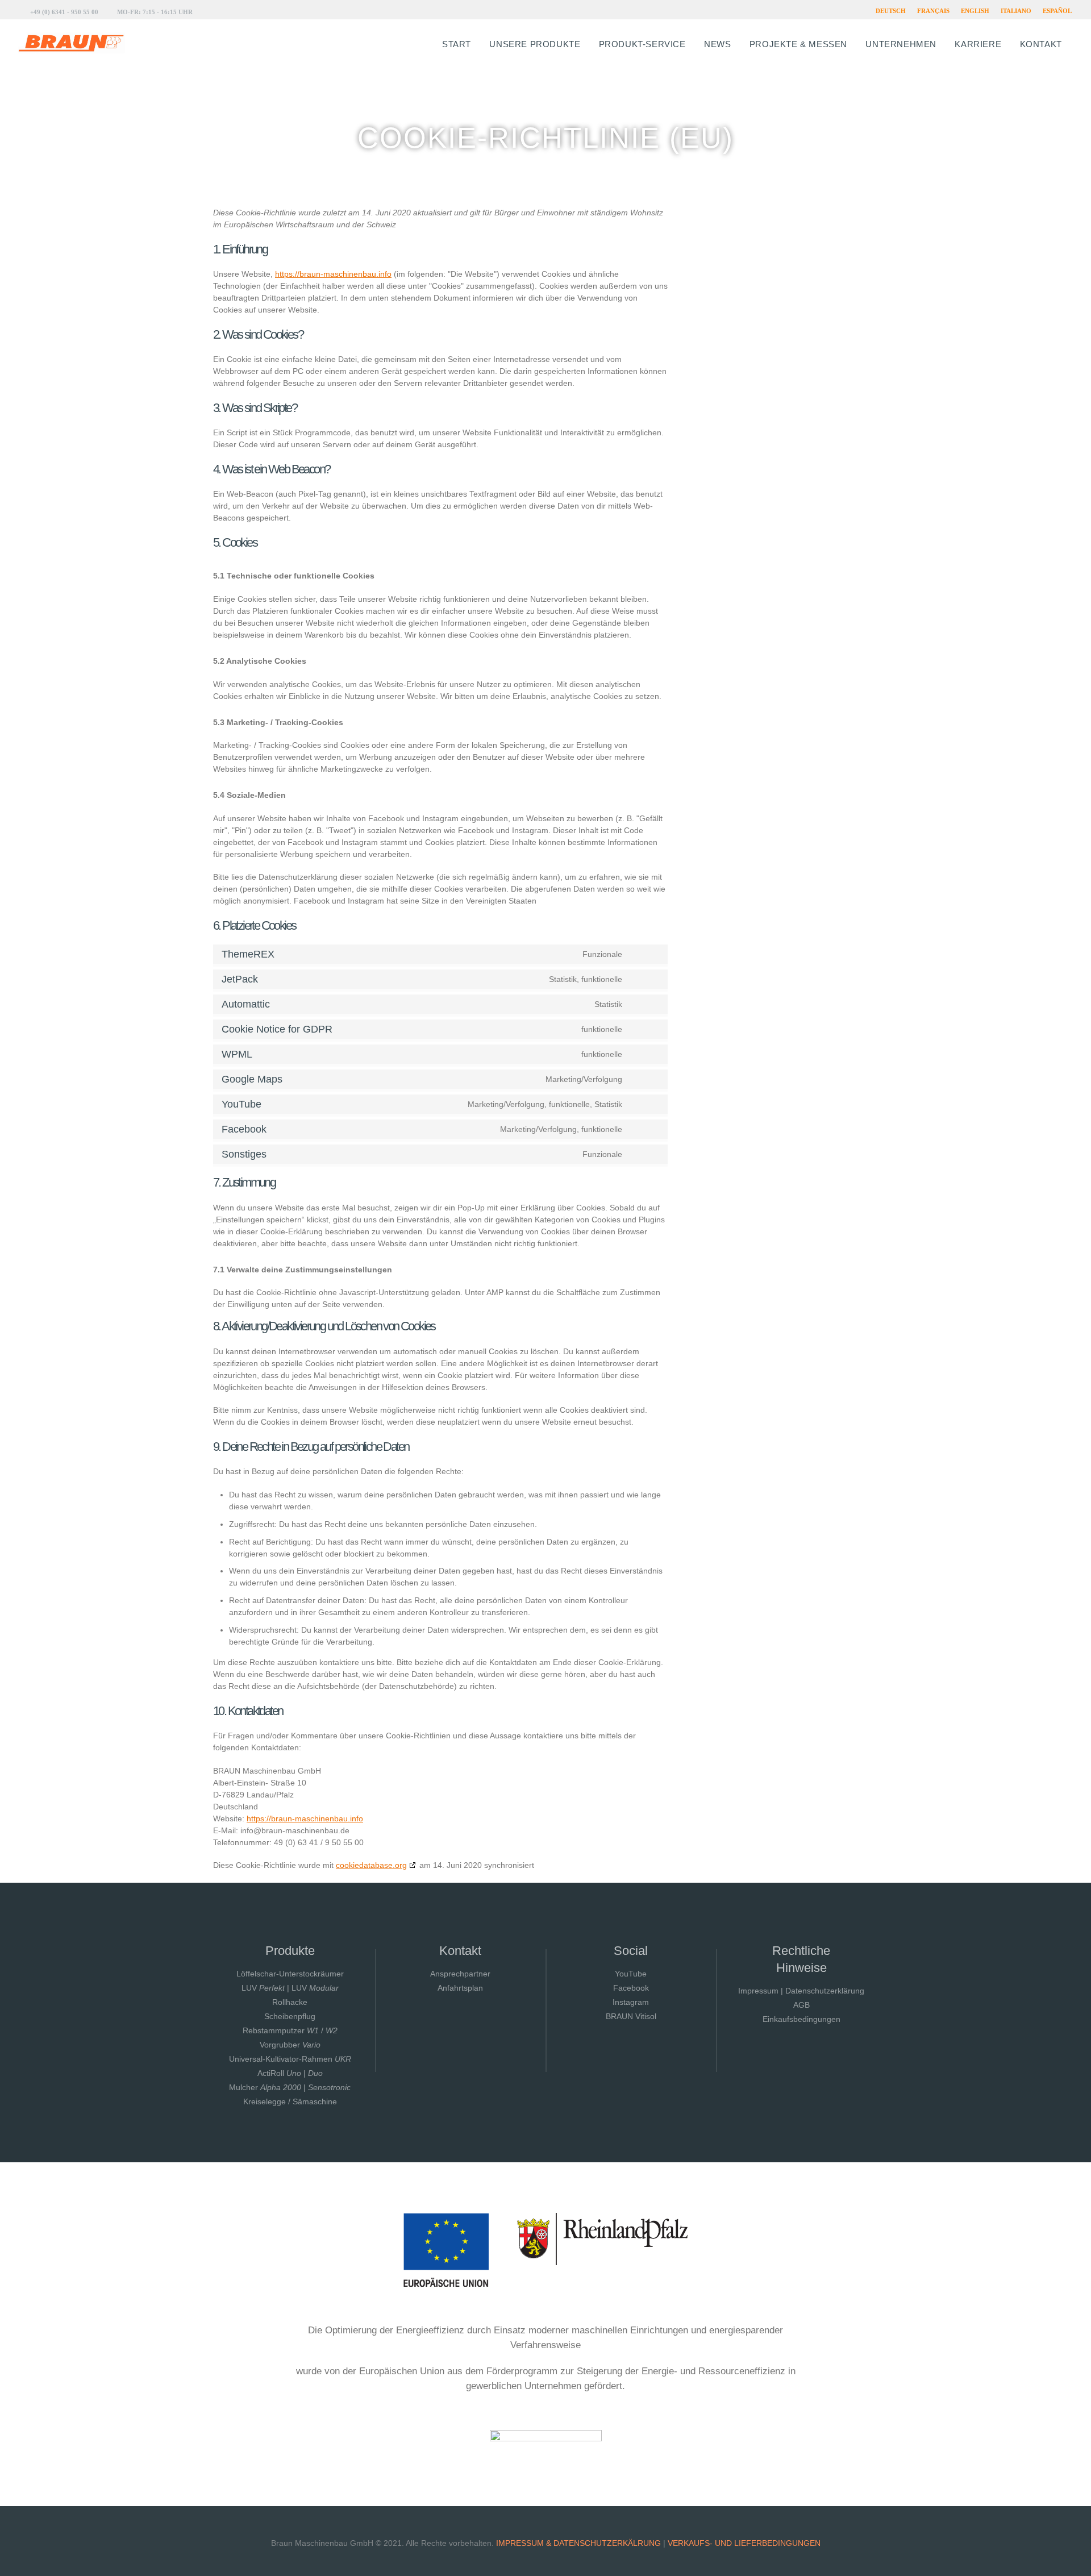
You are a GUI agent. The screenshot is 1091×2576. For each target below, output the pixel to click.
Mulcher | (290, 2087)
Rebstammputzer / (290, 2030)
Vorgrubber (290, 2045)
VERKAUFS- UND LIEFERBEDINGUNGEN (744, 2543)
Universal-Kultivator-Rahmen (290, 2059)
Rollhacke (290, 2002)
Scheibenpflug (290, 2016)
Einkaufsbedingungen (801, 2019)
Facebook (631, 1988)
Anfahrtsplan (460, 1988)
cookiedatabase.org (371, 1865)
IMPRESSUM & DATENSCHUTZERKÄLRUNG (578, 2543)
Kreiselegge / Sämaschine (290, 2101)
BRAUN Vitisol (631, 2016)
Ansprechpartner (460, 1974)
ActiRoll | (290, 2073)
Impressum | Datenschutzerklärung (801, 1991)
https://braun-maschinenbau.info (333, 274)
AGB (801, 2005)
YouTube (631, 1974)
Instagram (631, 2002)
